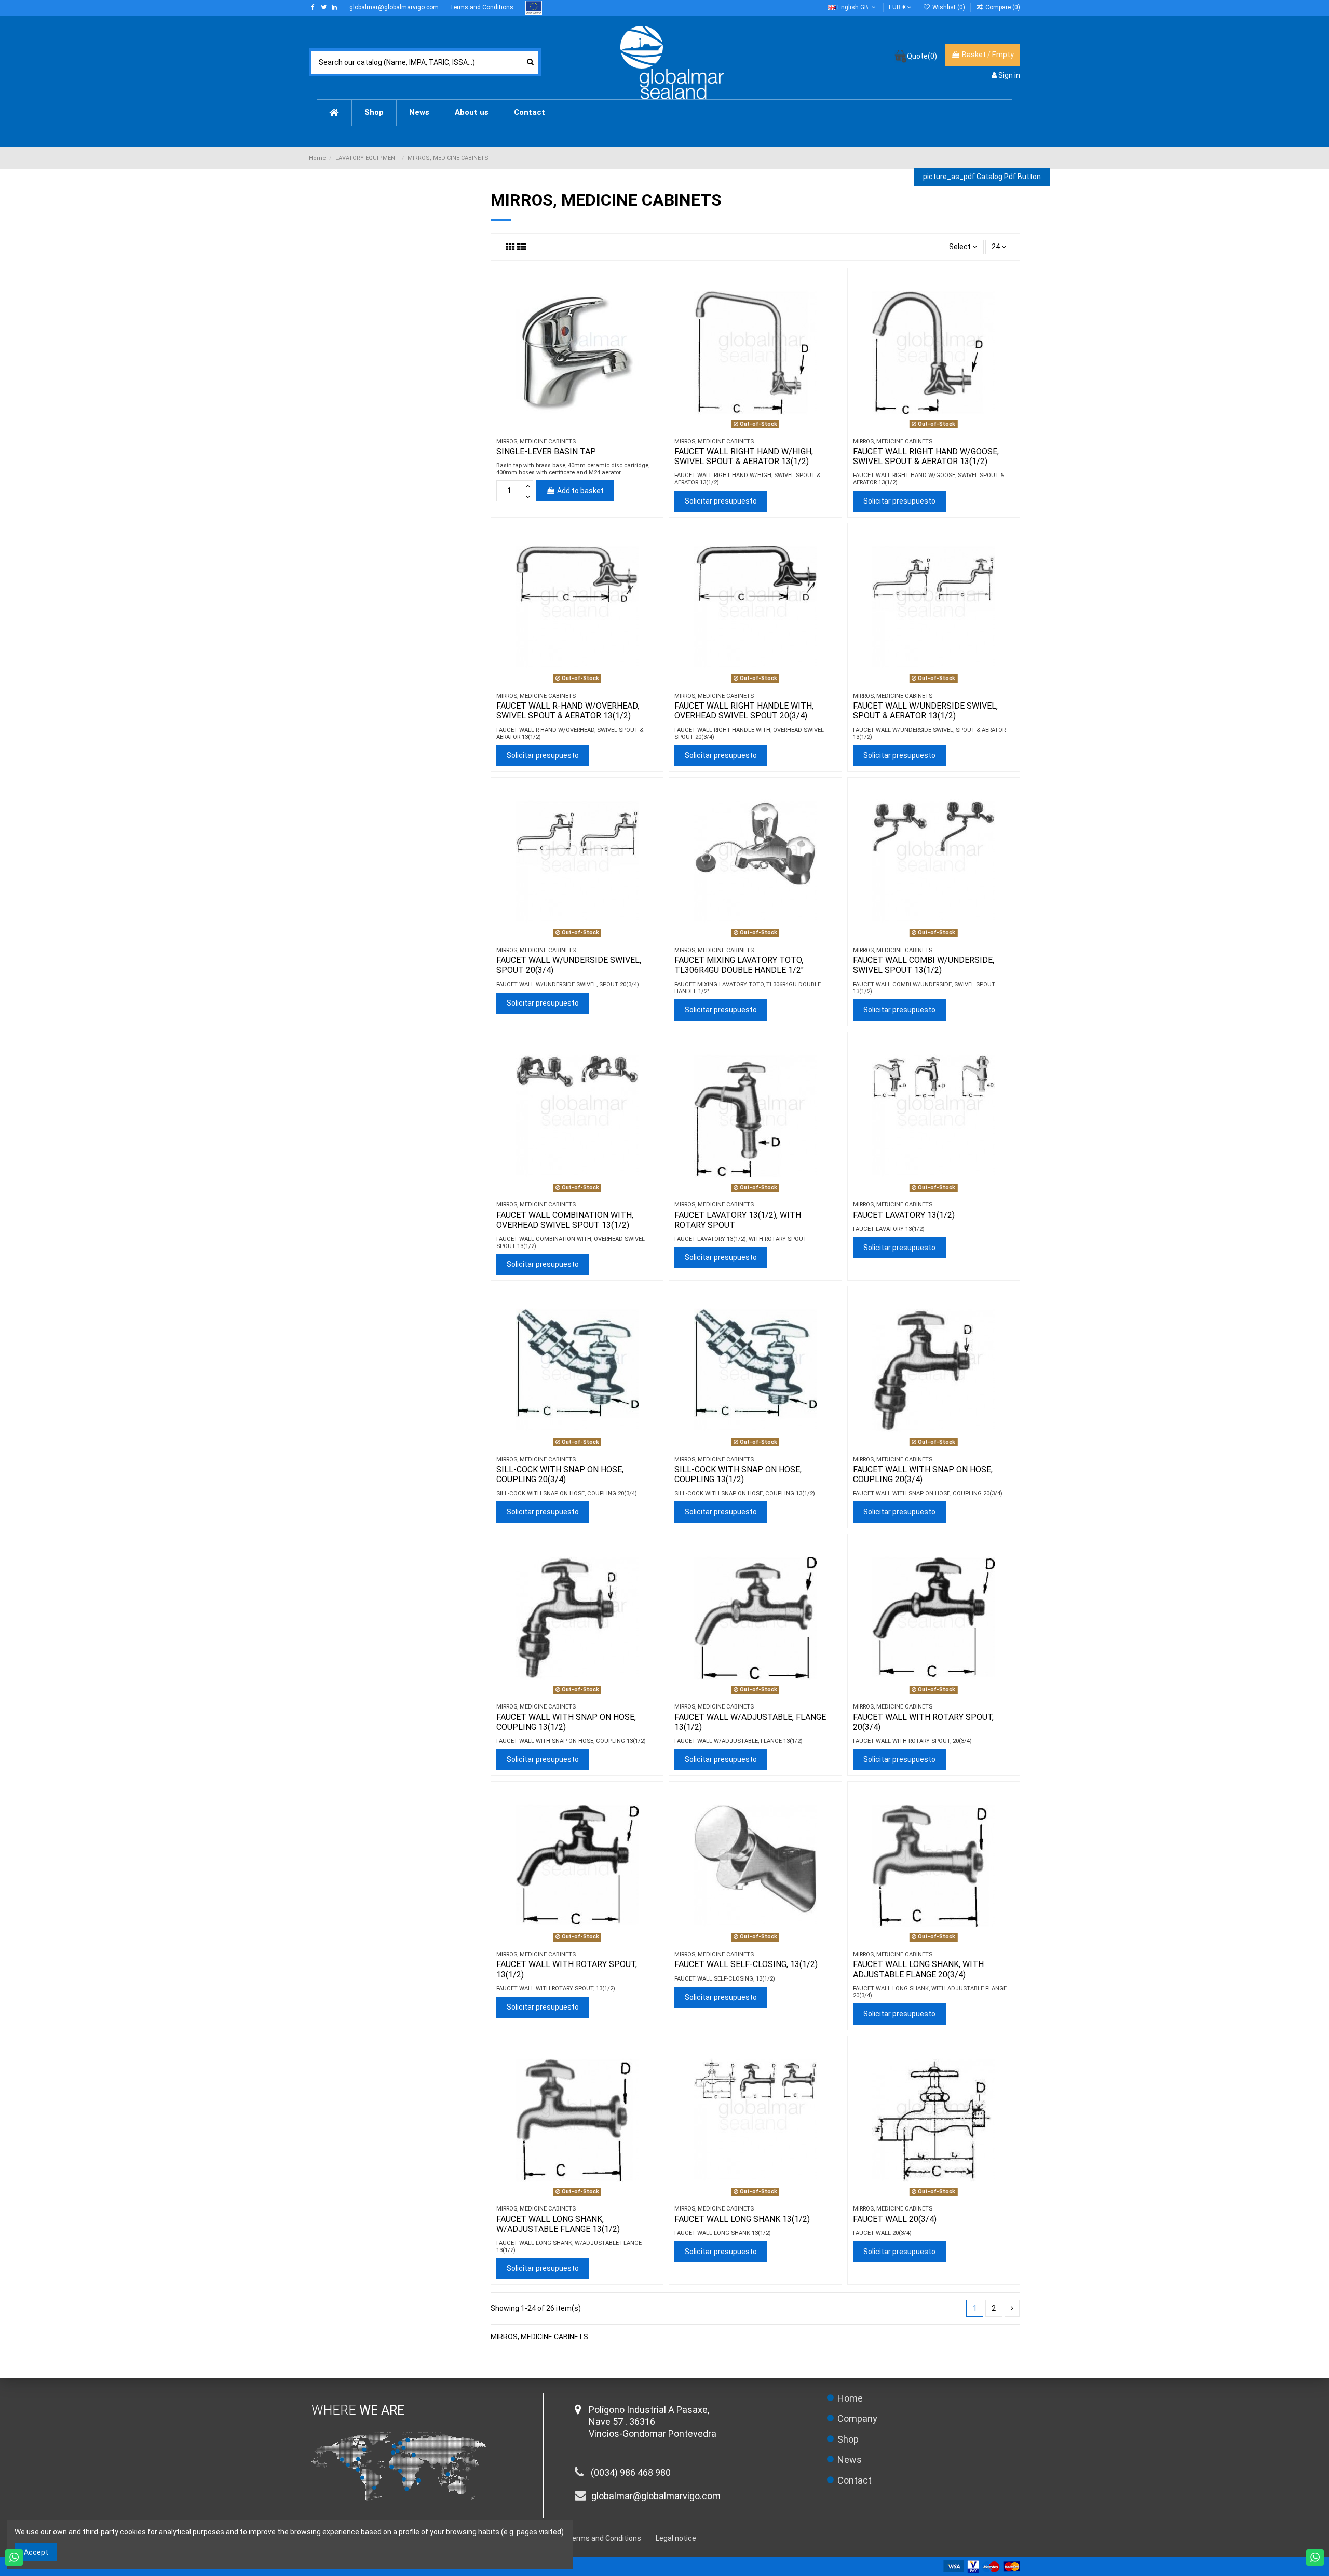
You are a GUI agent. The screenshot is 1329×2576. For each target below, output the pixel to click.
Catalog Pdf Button (982, 177)
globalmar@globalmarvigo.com (395, 7)
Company (857, 2418)
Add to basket (580, 491)
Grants (533, 8)
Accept (36, 2552)
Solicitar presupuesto (721, 501)
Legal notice (676, 2538)
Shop (848, 2439)
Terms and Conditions (482, 7)
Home (850, 2398)
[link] (998, 7)
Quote (922, 56)
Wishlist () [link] (948, 7)
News (850, 2459)
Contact (855, 2480)
